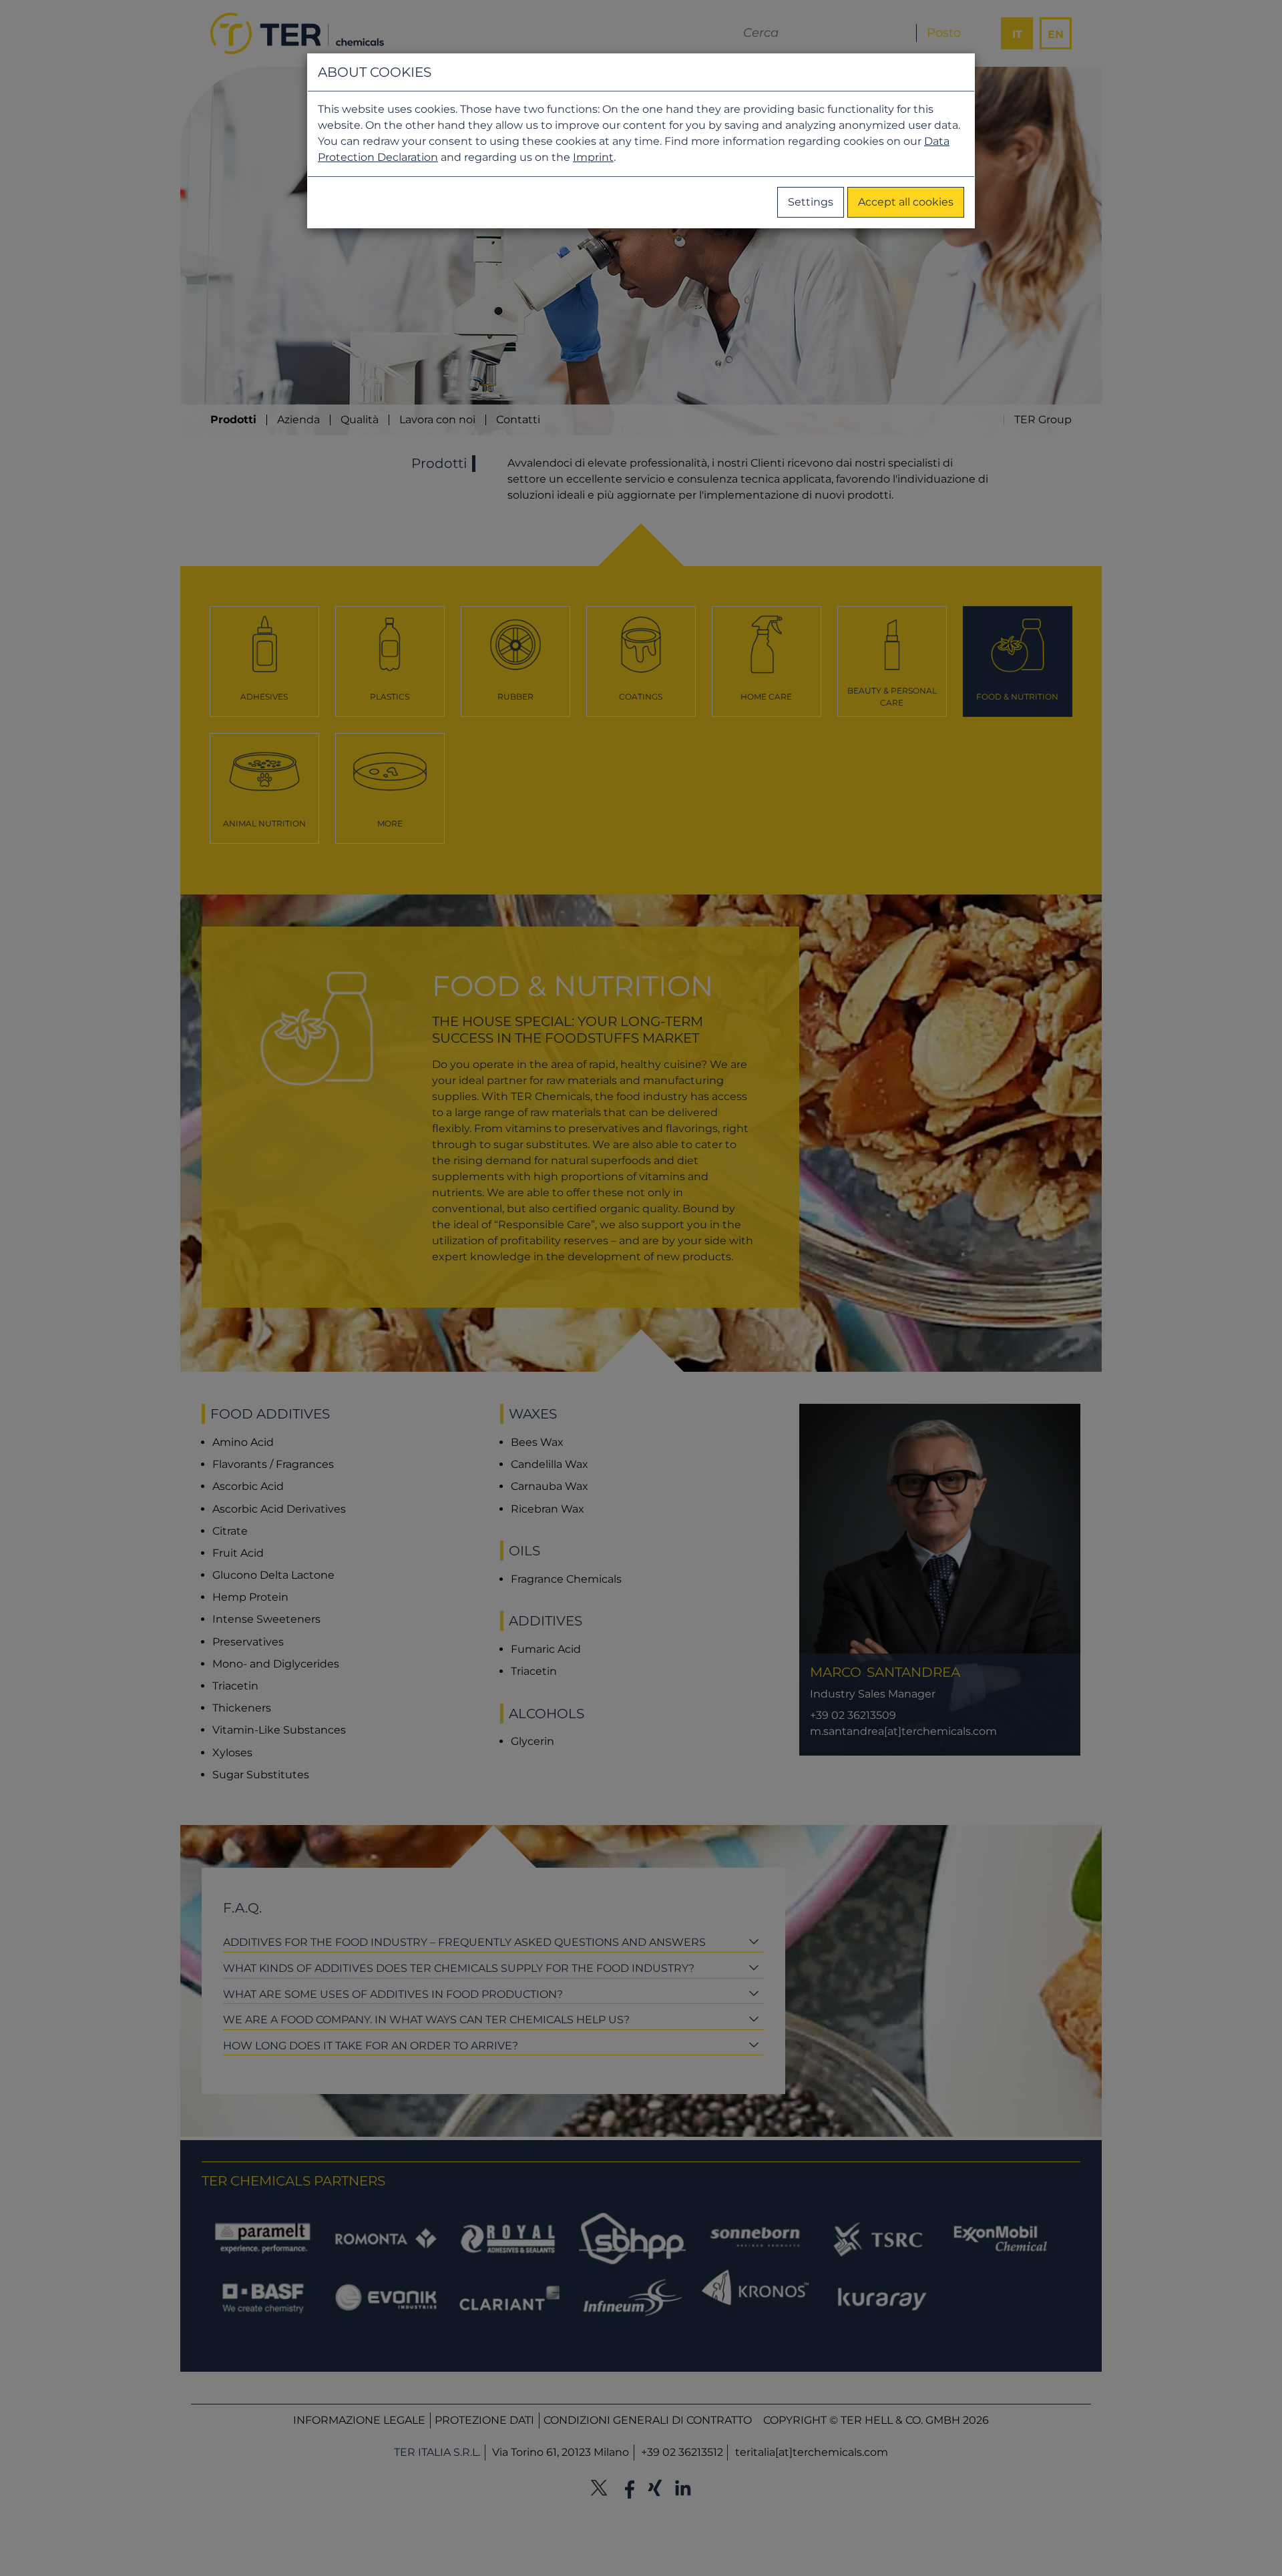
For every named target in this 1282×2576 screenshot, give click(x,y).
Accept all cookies (906, 202)
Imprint (593, 157)
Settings (811, 202)
